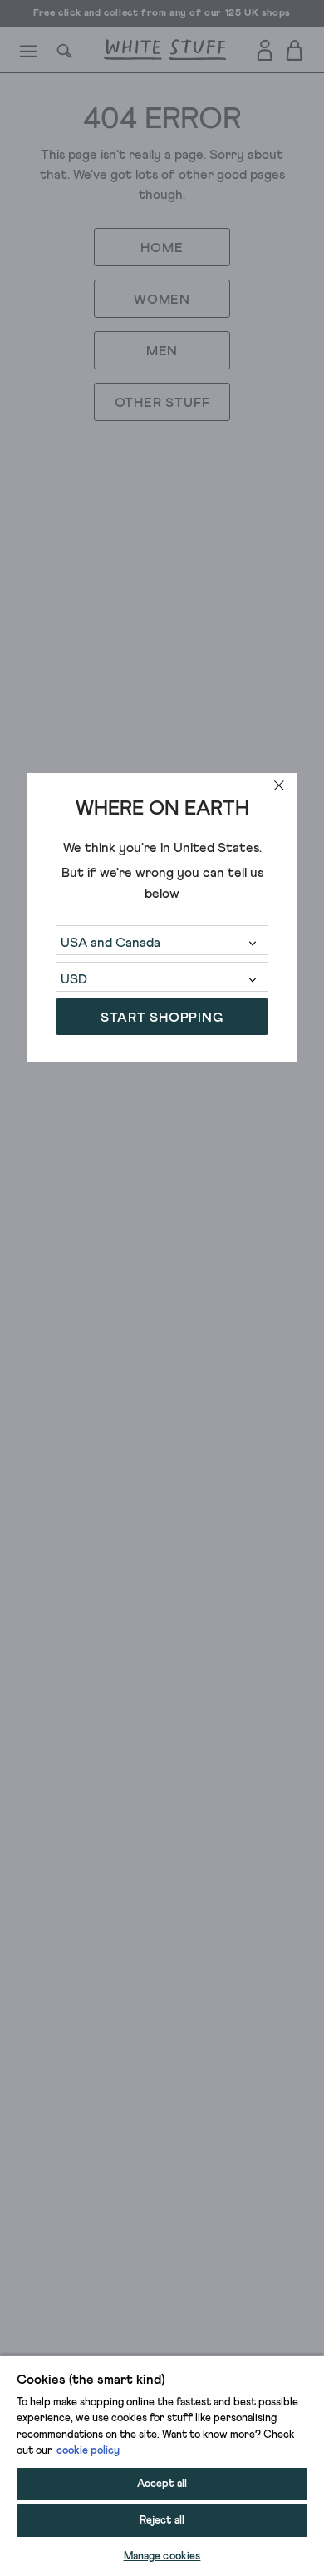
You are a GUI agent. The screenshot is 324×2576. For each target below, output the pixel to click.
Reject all (162, 2521)
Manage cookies (162, 2556)
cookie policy (88, 2451)
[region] (162, 2465)
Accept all (162, 2484)
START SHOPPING (162, 1018)
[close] (279, 785)
